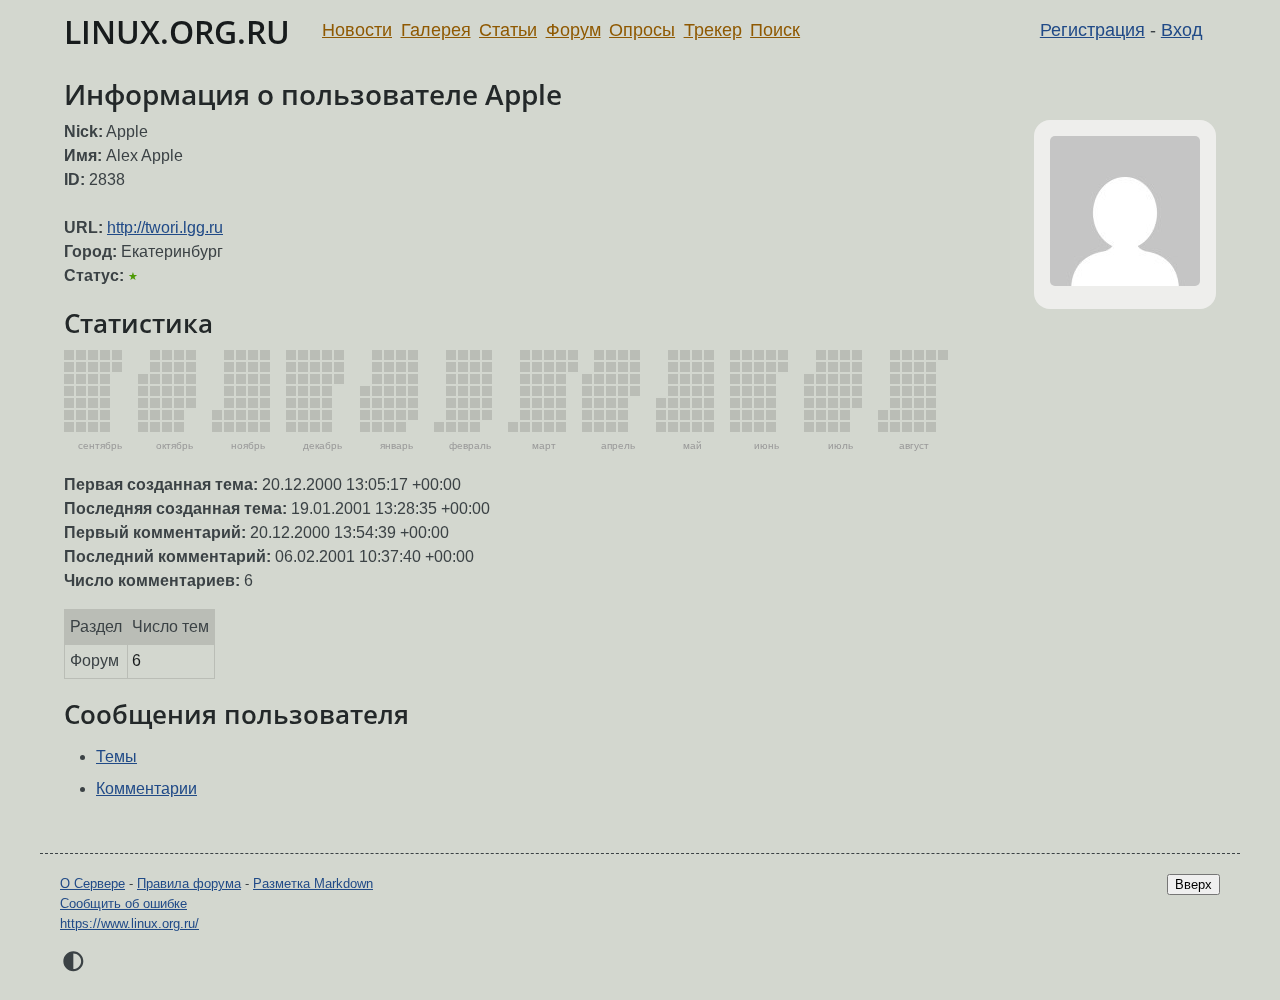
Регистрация (1092, 30)
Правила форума (189, 883)
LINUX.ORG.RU (177, 31)
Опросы (642, 30)
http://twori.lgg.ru (165, 227)
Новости (357, 30)
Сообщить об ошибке (123, 903)
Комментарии (146, 788)
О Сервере (92, 883)
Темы (116, 756)
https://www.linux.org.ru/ (129, 923)
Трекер (713, 30)
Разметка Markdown (313, 883)
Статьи (508, 30)
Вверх (1193, 884)
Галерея (436, 30)
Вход (1182, 30)
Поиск (775, 30)
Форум (573, 30)
